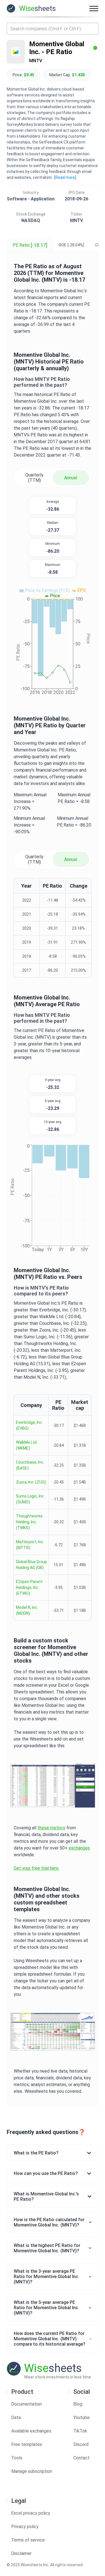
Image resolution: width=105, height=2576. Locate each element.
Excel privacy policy (31, 2513)
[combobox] (53, 29)
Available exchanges (31, 2431)
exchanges (79, 1848)
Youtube (81, 2418)
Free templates (27, 2444)
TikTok (80, 2431)
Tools (17, 2458)
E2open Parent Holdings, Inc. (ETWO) (29, 1587)
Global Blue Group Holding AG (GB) (32, 1565)
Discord (81, 2444)
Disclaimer (21, 2553)
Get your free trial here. (37, 1868)
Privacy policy (25, 2527)
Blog (78, 2404)
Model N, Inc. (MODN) (27, 1610)
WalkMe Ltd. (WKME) (27, 1445)
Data (16, 2418)
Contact (81, 2458)
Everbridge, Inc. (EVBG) (29, 1425)
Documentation (26, 2404)
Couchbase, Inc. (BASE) (30, 1465)
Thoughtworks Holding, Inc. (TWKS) (29, 1522)
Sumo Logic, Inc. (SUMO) (30, 1499)
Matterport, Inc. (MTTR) (30, 1545)
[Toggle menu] (94, 8)
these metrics (51, 1828)
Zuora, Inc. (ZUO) (31, 1482)
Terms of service (28, 2540)
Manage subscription (32, 2471)
